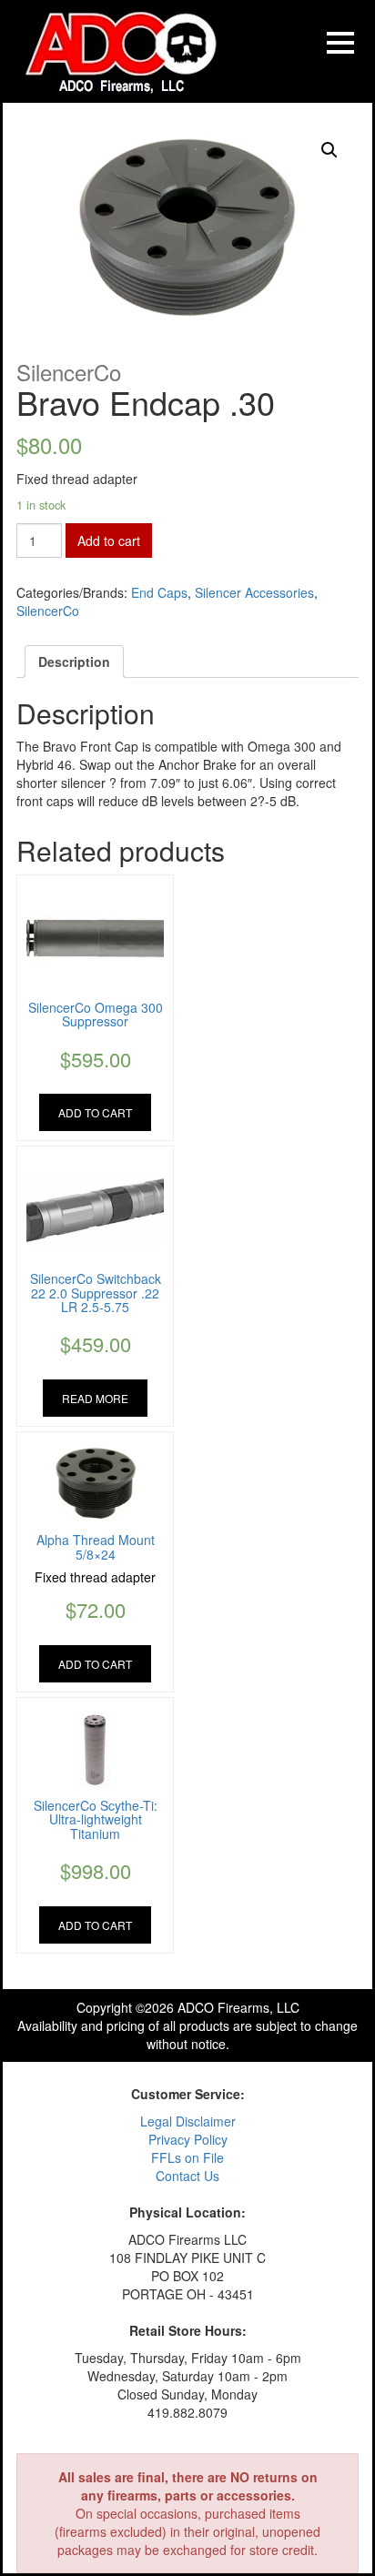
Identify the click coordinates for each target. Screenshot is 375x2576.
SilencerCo (48, 611)
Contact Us (187, 2176)
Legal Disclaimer (188, 2121)
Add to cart (109, 540)
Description (74, 662)
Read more (95, 1398)
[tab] (74, 662)
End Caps (159, 592)
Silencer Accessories (254, 592)
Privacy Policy (188, 2139)
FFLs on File (187, 2157)
